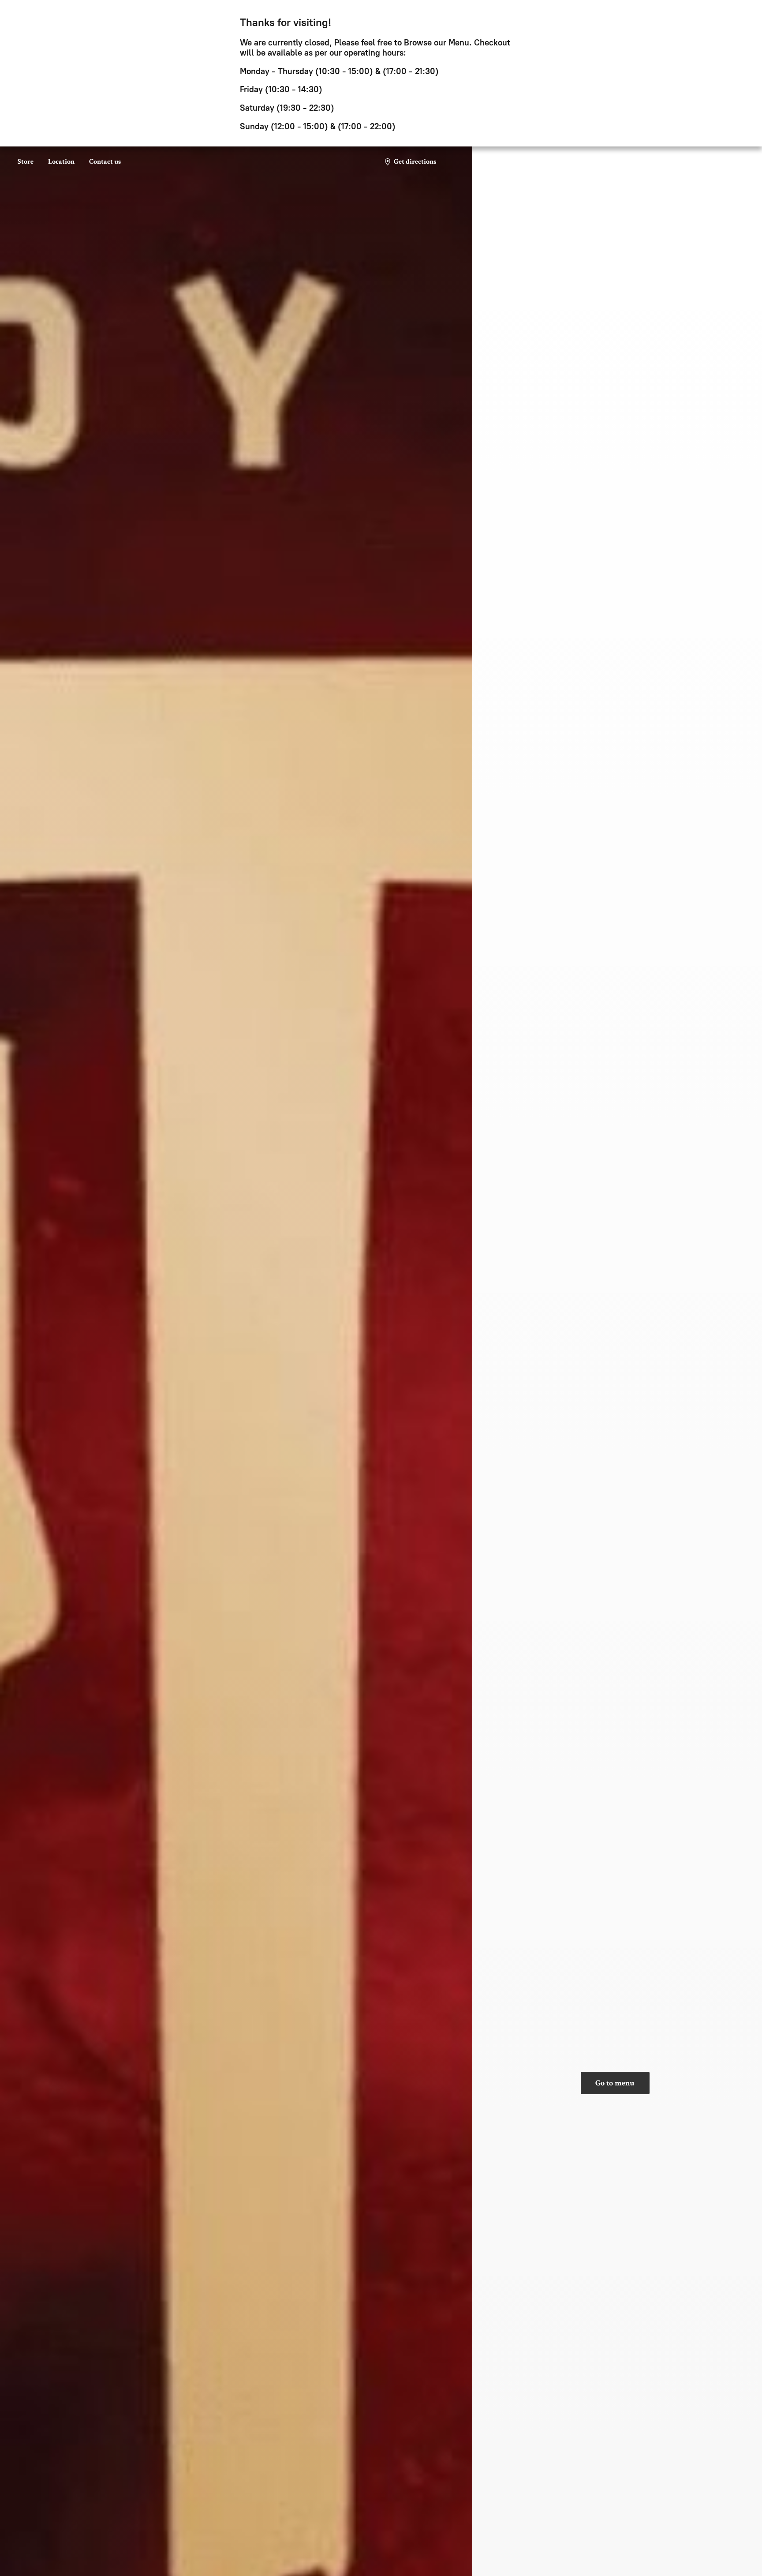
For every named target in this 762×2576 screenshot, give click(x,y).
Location (61, 162)
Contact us (105, 162)
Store (26, 162)
